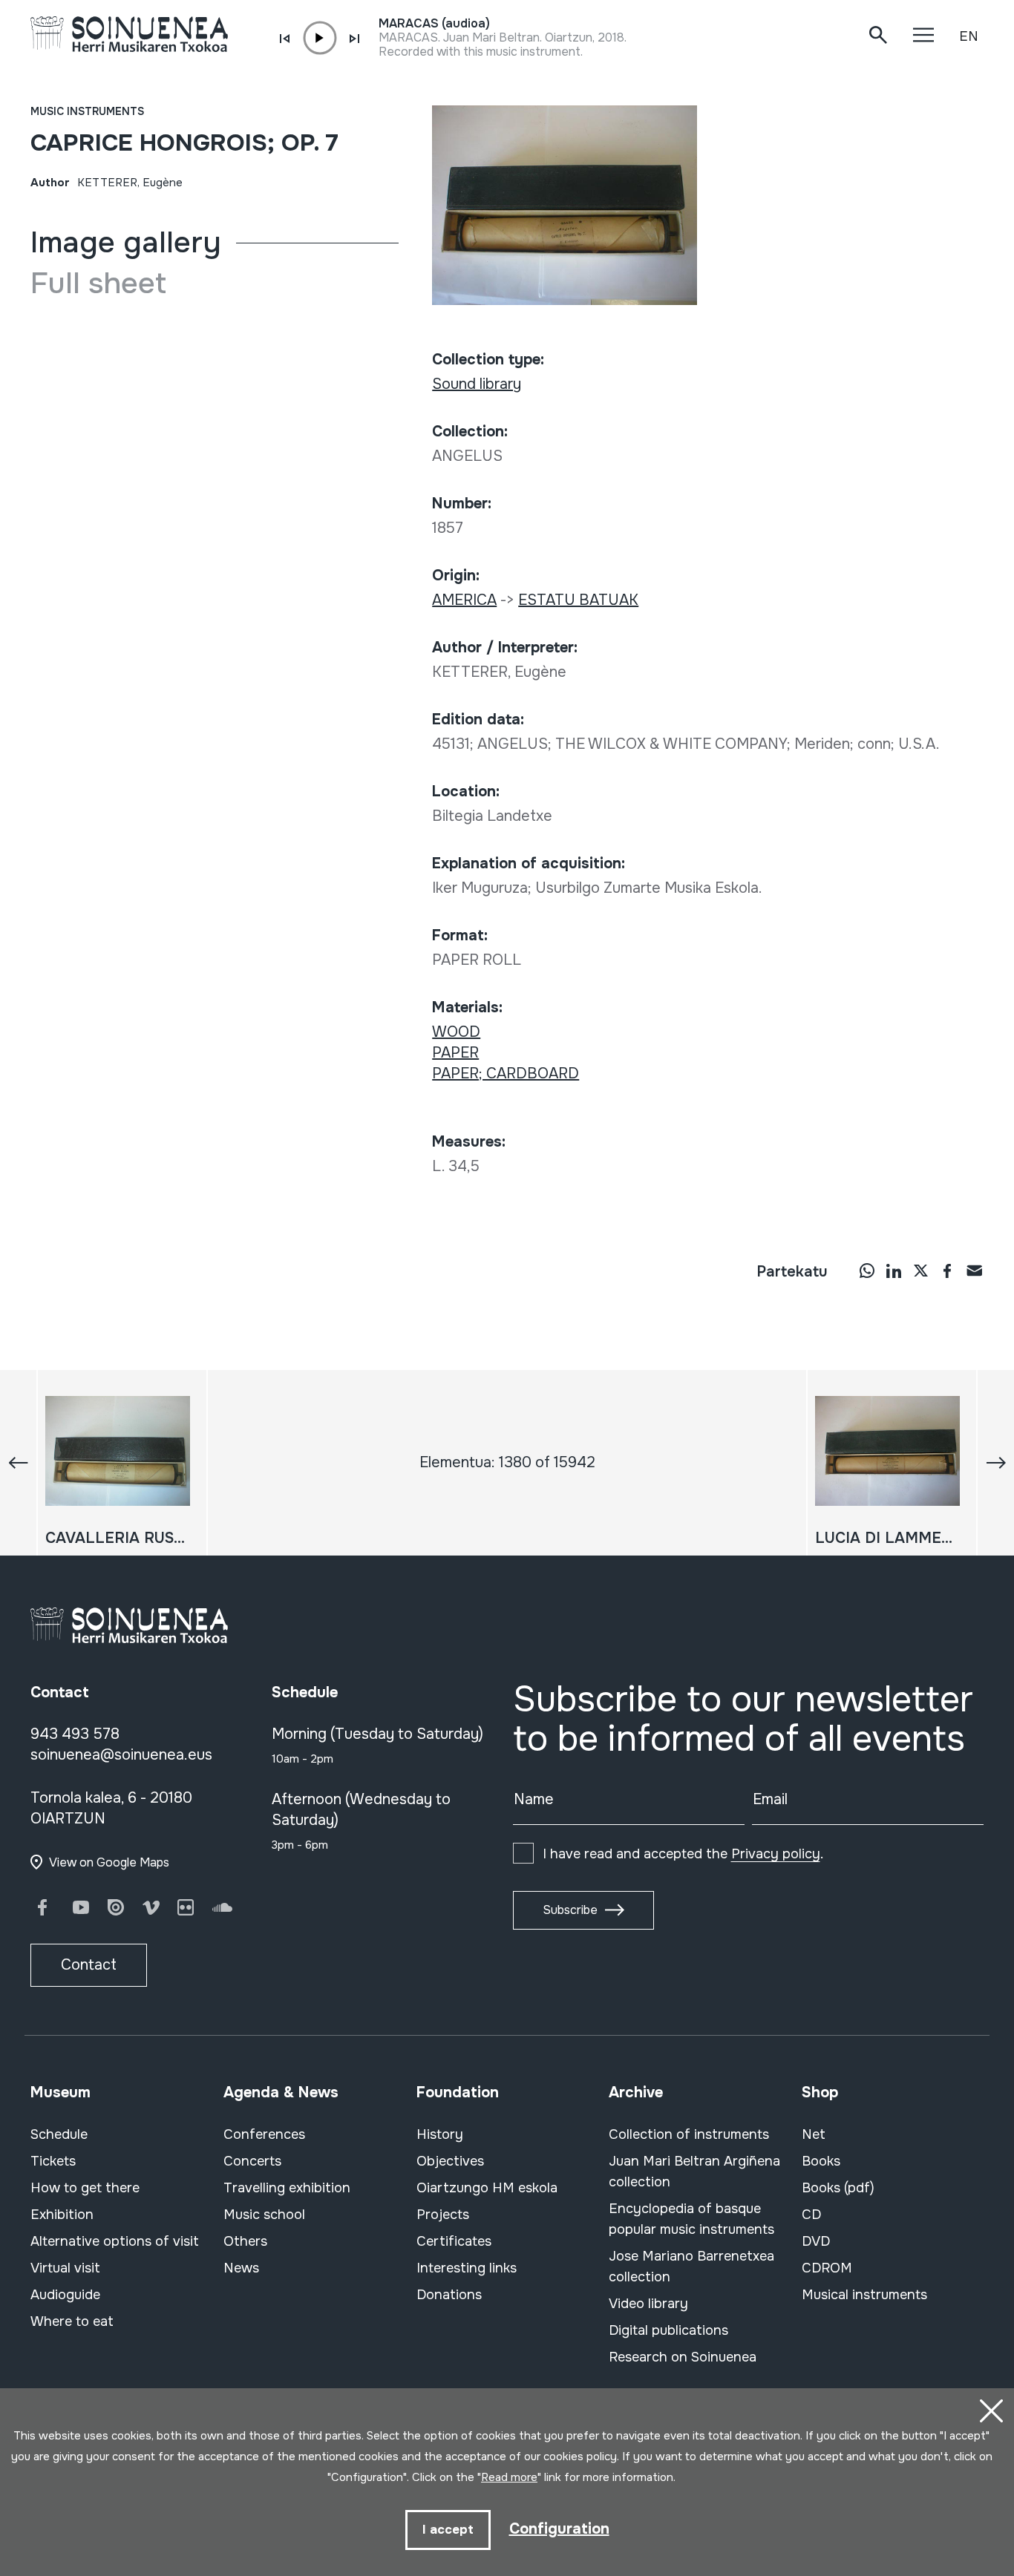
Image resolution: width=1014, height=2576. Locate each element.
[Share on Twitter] (920, 1271)
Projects (443, 2215)
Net (814, 2134)
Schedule (59, 2134)
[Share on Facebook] (947, 1271)
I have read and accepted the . (683, 1854)
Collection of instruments (689, 2134)
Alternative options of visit (115, 2241)
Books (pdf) (838, 2188)
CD (811, 2215)
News (241, 2268)
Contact (89, 1965)
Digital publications (668, 2330)
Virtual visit (65, 2268)
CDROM (827, 2268)
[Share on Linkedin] (894, 1271)
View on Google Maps (109, 1862)
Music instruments (87, 111)
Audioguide (65, 2295)
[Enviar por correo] (974, 1271)
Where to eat (72, 2321)
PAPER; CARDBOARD (506, 1074)
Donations (449, 2295)
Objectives (450, 2161)
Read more (509, 2477)
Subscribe (570, 1910)
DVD (816, 2241)
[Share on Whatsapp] (867, 1271)
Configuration (559, 2529)
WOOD (456, 1032)
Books (821, 2161)
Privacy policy (776, 1854)
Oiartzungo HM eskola (487, 2188)
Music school (264, 2215)
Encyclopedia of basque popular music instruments (691, 2219)
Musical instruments (864, 2295)
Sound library (477, 384)
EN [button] (969, 36)
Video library (648, 2304)
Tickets (53, 2161)
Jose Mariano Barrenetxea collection (691, 2267)
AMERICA (464, 600)
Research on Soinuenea (683, 2357)
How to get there (85, 2188)
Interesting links (467, 2268)
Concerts (252, 2161)
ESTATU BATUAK (578, 600)
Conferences (264, 2134)
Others (245, 2241)
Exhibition (62, 2215)
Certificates (454, 2241)
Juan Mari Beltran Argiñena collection (694, 2172)
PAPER (455, 1053)
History (440, 2134)
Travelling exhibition (287, 2188)
